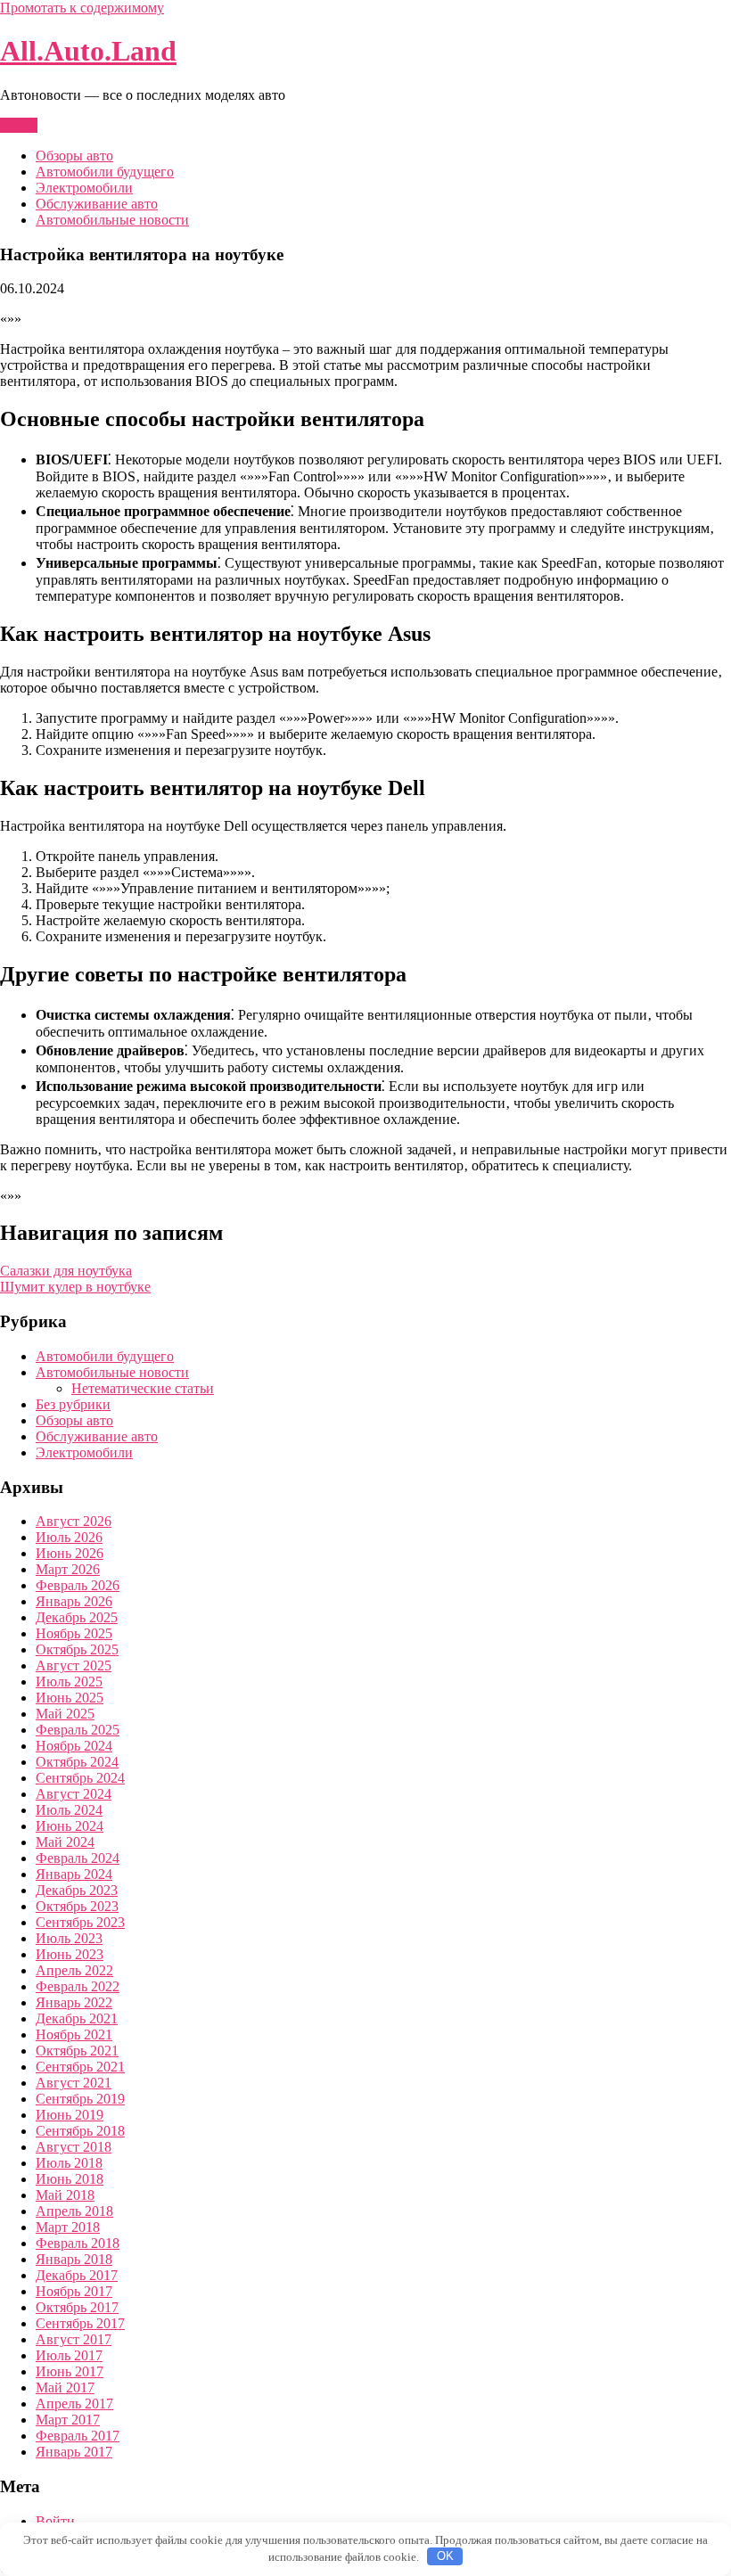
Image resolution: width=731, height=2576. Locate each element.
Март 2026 (68, 1569)
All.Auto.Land (88, 51)
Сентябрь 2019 (80, 2099)
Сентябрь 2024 (80, 1778)
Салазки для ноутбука (66, 1271)
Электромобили (84, 188)
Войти (55, 2521)
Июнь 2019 (70, 2115)
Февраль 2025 (78, 1730)
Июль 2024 (69, 1810)
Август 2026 (74, 1521)
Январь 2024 (74, 1874)
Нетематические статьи (143, 1388)
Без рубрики (73, 1404)
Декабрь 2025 (77, 1617)
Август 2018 (74, 2147)
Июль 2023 (69, 1938)
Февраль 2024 (78, 1858)
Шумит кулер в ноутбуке (75, 1287)
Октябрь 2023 (77, 1906)
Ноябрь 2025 (74, 1633)
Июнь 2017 (70, 2371)
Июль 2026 (69, 1537)
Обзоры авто (74, 156)
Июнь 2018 (70, 2179)
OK (445, 2556)
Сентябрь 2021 (80, 2067)
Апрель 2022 (74, 1970)
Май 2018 (65, 2195)
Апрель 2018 (74, 2211)
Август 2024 (74, 1794)
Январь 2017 (74, 2452)
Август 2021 (74, 2083)
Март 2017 (68, 2420)
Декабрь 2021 (77, 2018)
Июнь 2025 (70, 1698)
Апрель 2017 (74, 2404)
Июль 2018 (69, 2163)
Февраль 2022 (78, 1986)
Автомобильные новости (112, 220)
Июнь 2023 (70, 1954)
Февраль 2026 (78, 1585)
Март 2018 (68, 2227)
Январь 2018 (74, 2259)
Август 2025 (74, 1665)
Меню (19, 125)
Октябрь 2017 (77, 2307)
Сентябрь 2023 (80, 1922)
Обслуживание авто (97, 204)
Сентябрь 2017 (80, 2323)
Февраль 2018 (78, 2243)
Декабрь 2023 (77, 1890)
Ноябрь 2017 (74, 2291)
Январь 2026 (74, 1601)
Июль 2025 (69, 1682)
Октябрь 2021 (77, 2051)
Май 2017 (65, 2387)
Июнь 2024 (70, 1826)
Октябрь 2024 (77, 1762)
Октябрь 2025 (77, 1649)
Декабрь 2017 (77, 2275)
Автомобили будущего (105, 172)
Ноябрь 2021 (74, 2035)
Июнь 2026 (70, 1553)
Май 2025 (65, 1714)
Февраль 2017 (78, 2436)
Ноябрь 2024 (74, 1746)
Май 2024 (65, 1842)
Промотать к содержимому (82, 8)
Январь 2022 (74, 2002)
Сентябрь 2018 (80, 2131)
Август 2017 (74, 2339)
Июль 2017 (69, 2355)
